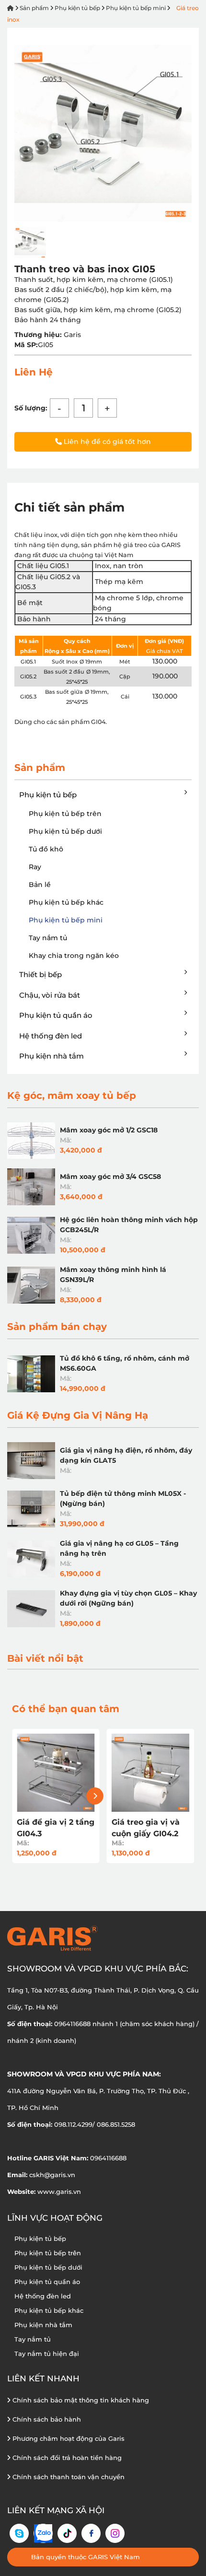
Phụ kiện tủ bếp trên (65, 814)
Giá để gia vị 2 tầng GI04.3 (56, 1828)
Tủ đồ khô (46, 849)
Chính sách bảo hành (46, 2419)
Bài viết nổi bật (45, 1658)
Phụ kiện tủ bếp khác (66, 902)
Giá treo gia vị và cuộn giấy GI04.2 (146, 1828)
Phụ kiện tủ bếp (77, 8)
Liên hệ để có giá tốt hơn (106, 442)
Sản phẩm (34, 8)
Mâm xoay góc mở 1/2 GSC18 (109, 1130)
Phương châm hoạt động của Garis (68, 2438)
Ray (35, 867)
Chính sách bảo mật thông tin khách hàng (80, 2400)
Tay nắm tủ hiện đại (47, 2354)
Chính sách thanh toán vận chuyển (68, 2477)
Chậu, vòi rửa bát (50, 995)
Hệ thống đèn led (51, 1036)
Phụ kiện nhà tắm (51, 1056)
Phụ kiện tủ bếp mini (136, 8)
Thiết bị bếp (40, 974)
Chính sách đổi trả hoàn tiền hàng (66, 2458)
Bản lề (40, 885)
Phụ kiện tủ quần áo (56, 1015)
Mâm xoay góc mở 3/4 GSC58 (110, 1177)
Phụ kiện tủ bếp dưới (65, 831)
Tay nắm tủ (48, 938)
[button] (95, 1796)
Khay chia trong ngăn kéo (74, 956)
